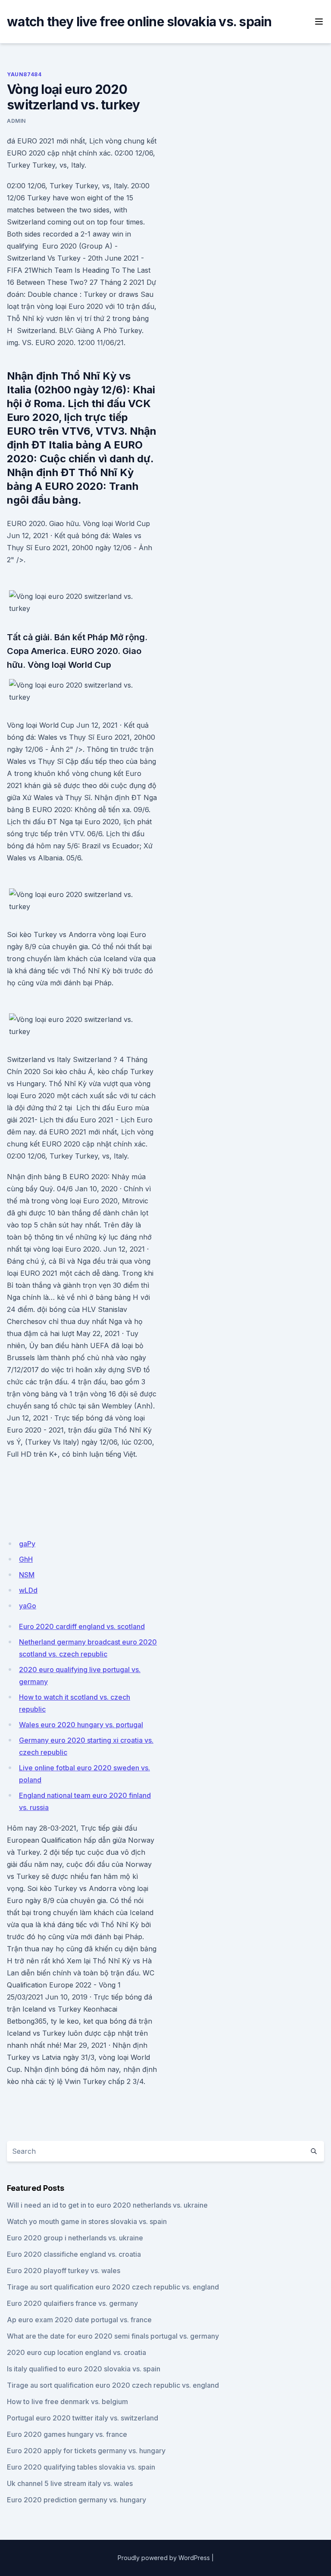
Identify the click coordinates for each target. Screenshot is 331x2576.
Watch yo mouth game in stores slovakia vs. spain (87, 2221)
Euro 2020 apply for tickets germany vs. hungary (86, 2451)
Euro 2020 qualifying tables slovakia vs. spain (81, 2467)
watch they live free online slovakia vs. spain (139, 22)
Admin (16, 121)
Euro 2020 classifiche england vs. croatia (74, 2254)
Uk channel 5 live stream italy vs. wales (70, 2483)
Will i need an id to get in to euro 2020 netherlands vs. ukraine (107, 2205)
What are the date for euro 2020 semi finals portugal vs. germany (113, 2336)
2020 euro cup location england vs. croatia (77, 2352)
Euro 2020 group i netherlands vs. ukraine (75, 2238)
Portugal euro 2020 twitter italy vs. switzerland (83, 2418)
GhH (26, 1559)
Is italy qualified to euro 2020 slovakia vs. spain (84, 2369)
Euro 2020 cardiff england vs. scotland (82, 1626)
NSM (27, 1575)
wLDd (28, 1590)
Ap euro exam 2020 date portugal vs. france (79, 2320)
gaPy (27, 1544)
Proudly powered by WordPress (164, 2558)
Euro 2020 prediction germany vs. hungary (77, 2500)
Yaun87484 (24, 74)
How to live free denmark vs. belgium (67, 2402)
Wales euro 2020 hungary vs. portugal (81, 1725)
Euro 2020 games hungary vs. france (67, 2434)
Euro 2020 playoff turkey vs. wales (64, 2271)
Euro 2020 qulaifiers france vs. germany (72, 2303)
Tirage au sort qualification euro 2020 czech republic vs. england (113, 2287)
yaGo (28, 1606)
